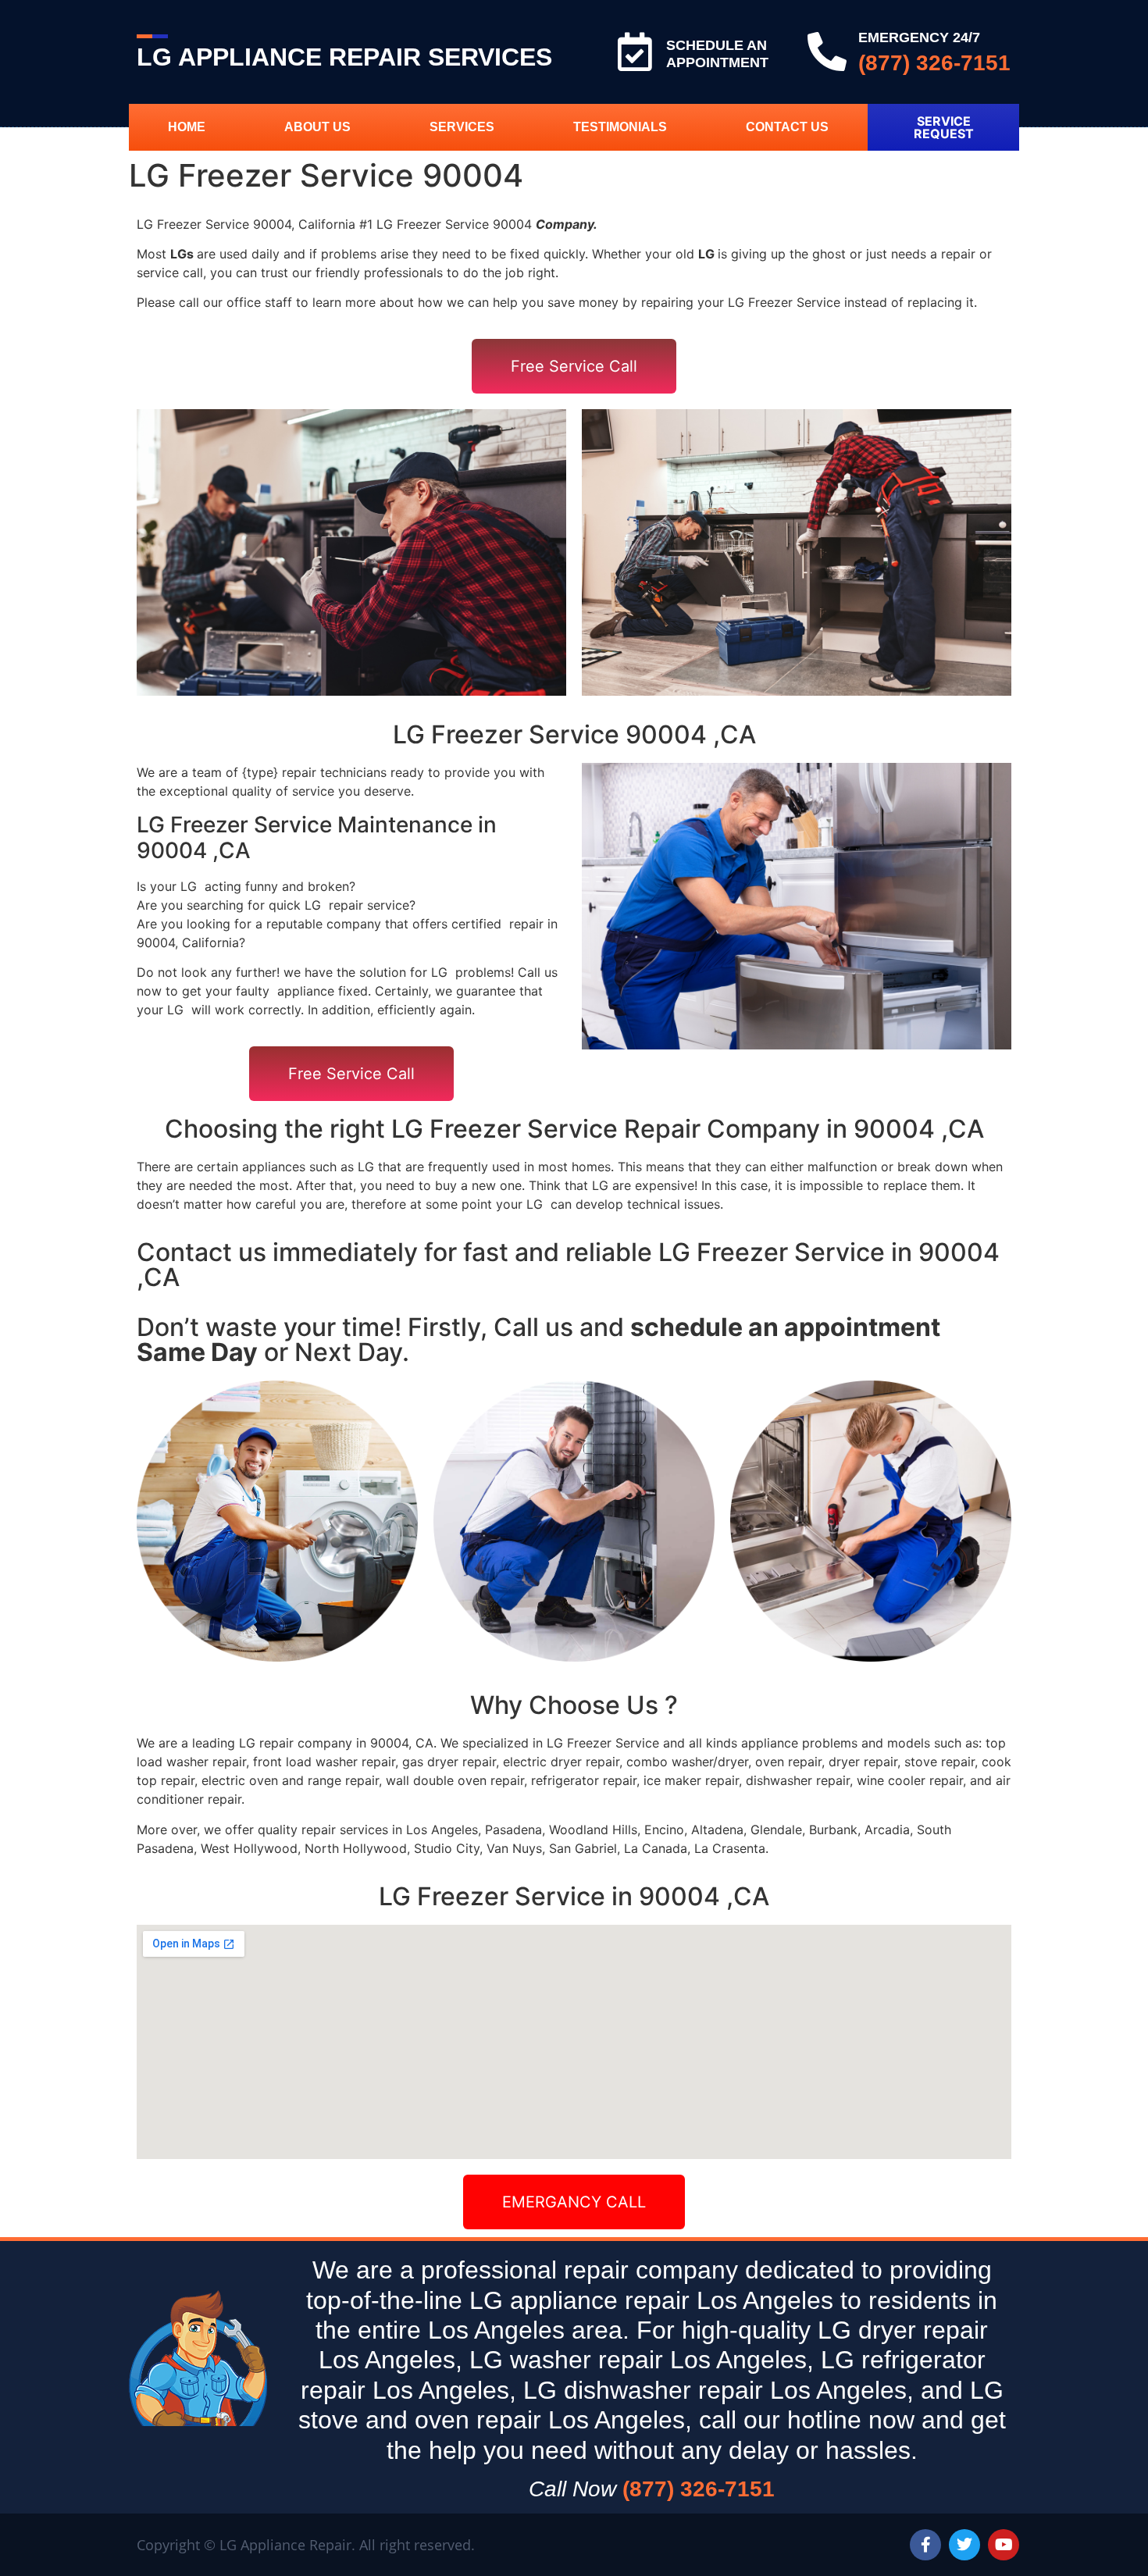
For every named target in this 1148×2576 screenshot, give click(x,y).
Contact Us (787, 127)
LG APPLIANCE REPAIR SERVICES (344, 57)
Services (462, 127)
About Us (317, 127)
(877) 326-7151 (934, 63)
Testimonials (620, 127)
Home (187, 127)
